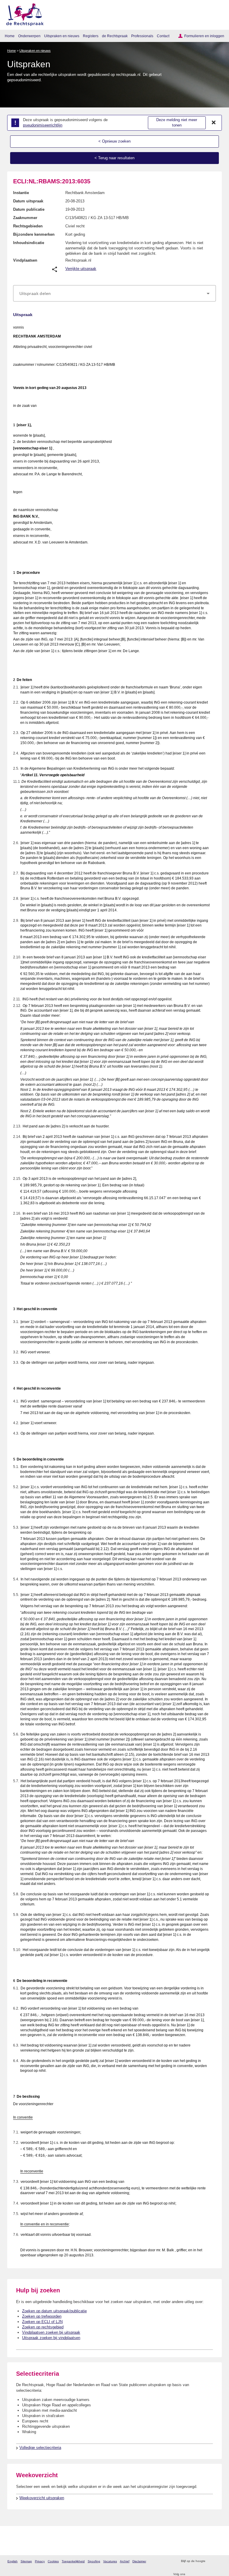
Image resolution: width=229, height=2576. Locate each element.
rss (211, 2561)
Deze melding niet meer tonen (177, 123)
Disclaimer (139, 2561)
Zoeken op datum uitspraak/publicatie (54, 2311)
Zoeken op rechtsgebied (43, 2327)
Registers (91, 36)
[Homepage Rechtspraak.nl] (23, 14)
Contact (163, 36)
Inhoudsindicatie (29, 243)
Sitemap (26, 2561)
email (218, 2561)
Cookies (53, 2561)
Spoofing (94, 2561)
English (13, 2561)
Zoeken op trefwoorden (42, 2316)
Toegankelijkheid (73, 2561)
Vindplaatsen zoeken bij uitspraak (51, 2332)
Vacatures (110, 2561)
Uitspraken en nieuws (62, 36)
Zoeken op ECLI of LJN (42, 2322)
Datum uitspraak (28, 201)
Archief (125, 2561)
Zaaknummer (25, 218)
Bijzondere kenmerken (34, 234)
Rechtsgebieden (28, 226)
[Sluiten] (214, 123)
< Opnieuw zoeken (114, 141)
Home (10, 36)
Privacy (40, 2561)
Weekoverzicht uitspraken (42, 2498)
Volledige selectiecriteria (40, 2448)
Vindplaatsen (25, 260)
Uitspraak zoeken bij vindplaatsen (51, 2338)
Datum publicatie (29, 209)
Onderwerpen (29, 36)
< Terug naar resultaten (114, 158)
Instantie (21, 193)
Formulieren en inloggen (204, 36)
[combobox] (114, 293)
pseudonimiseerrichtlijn (43, 125)
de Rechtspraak (115, 36)
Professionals (142, 36)
